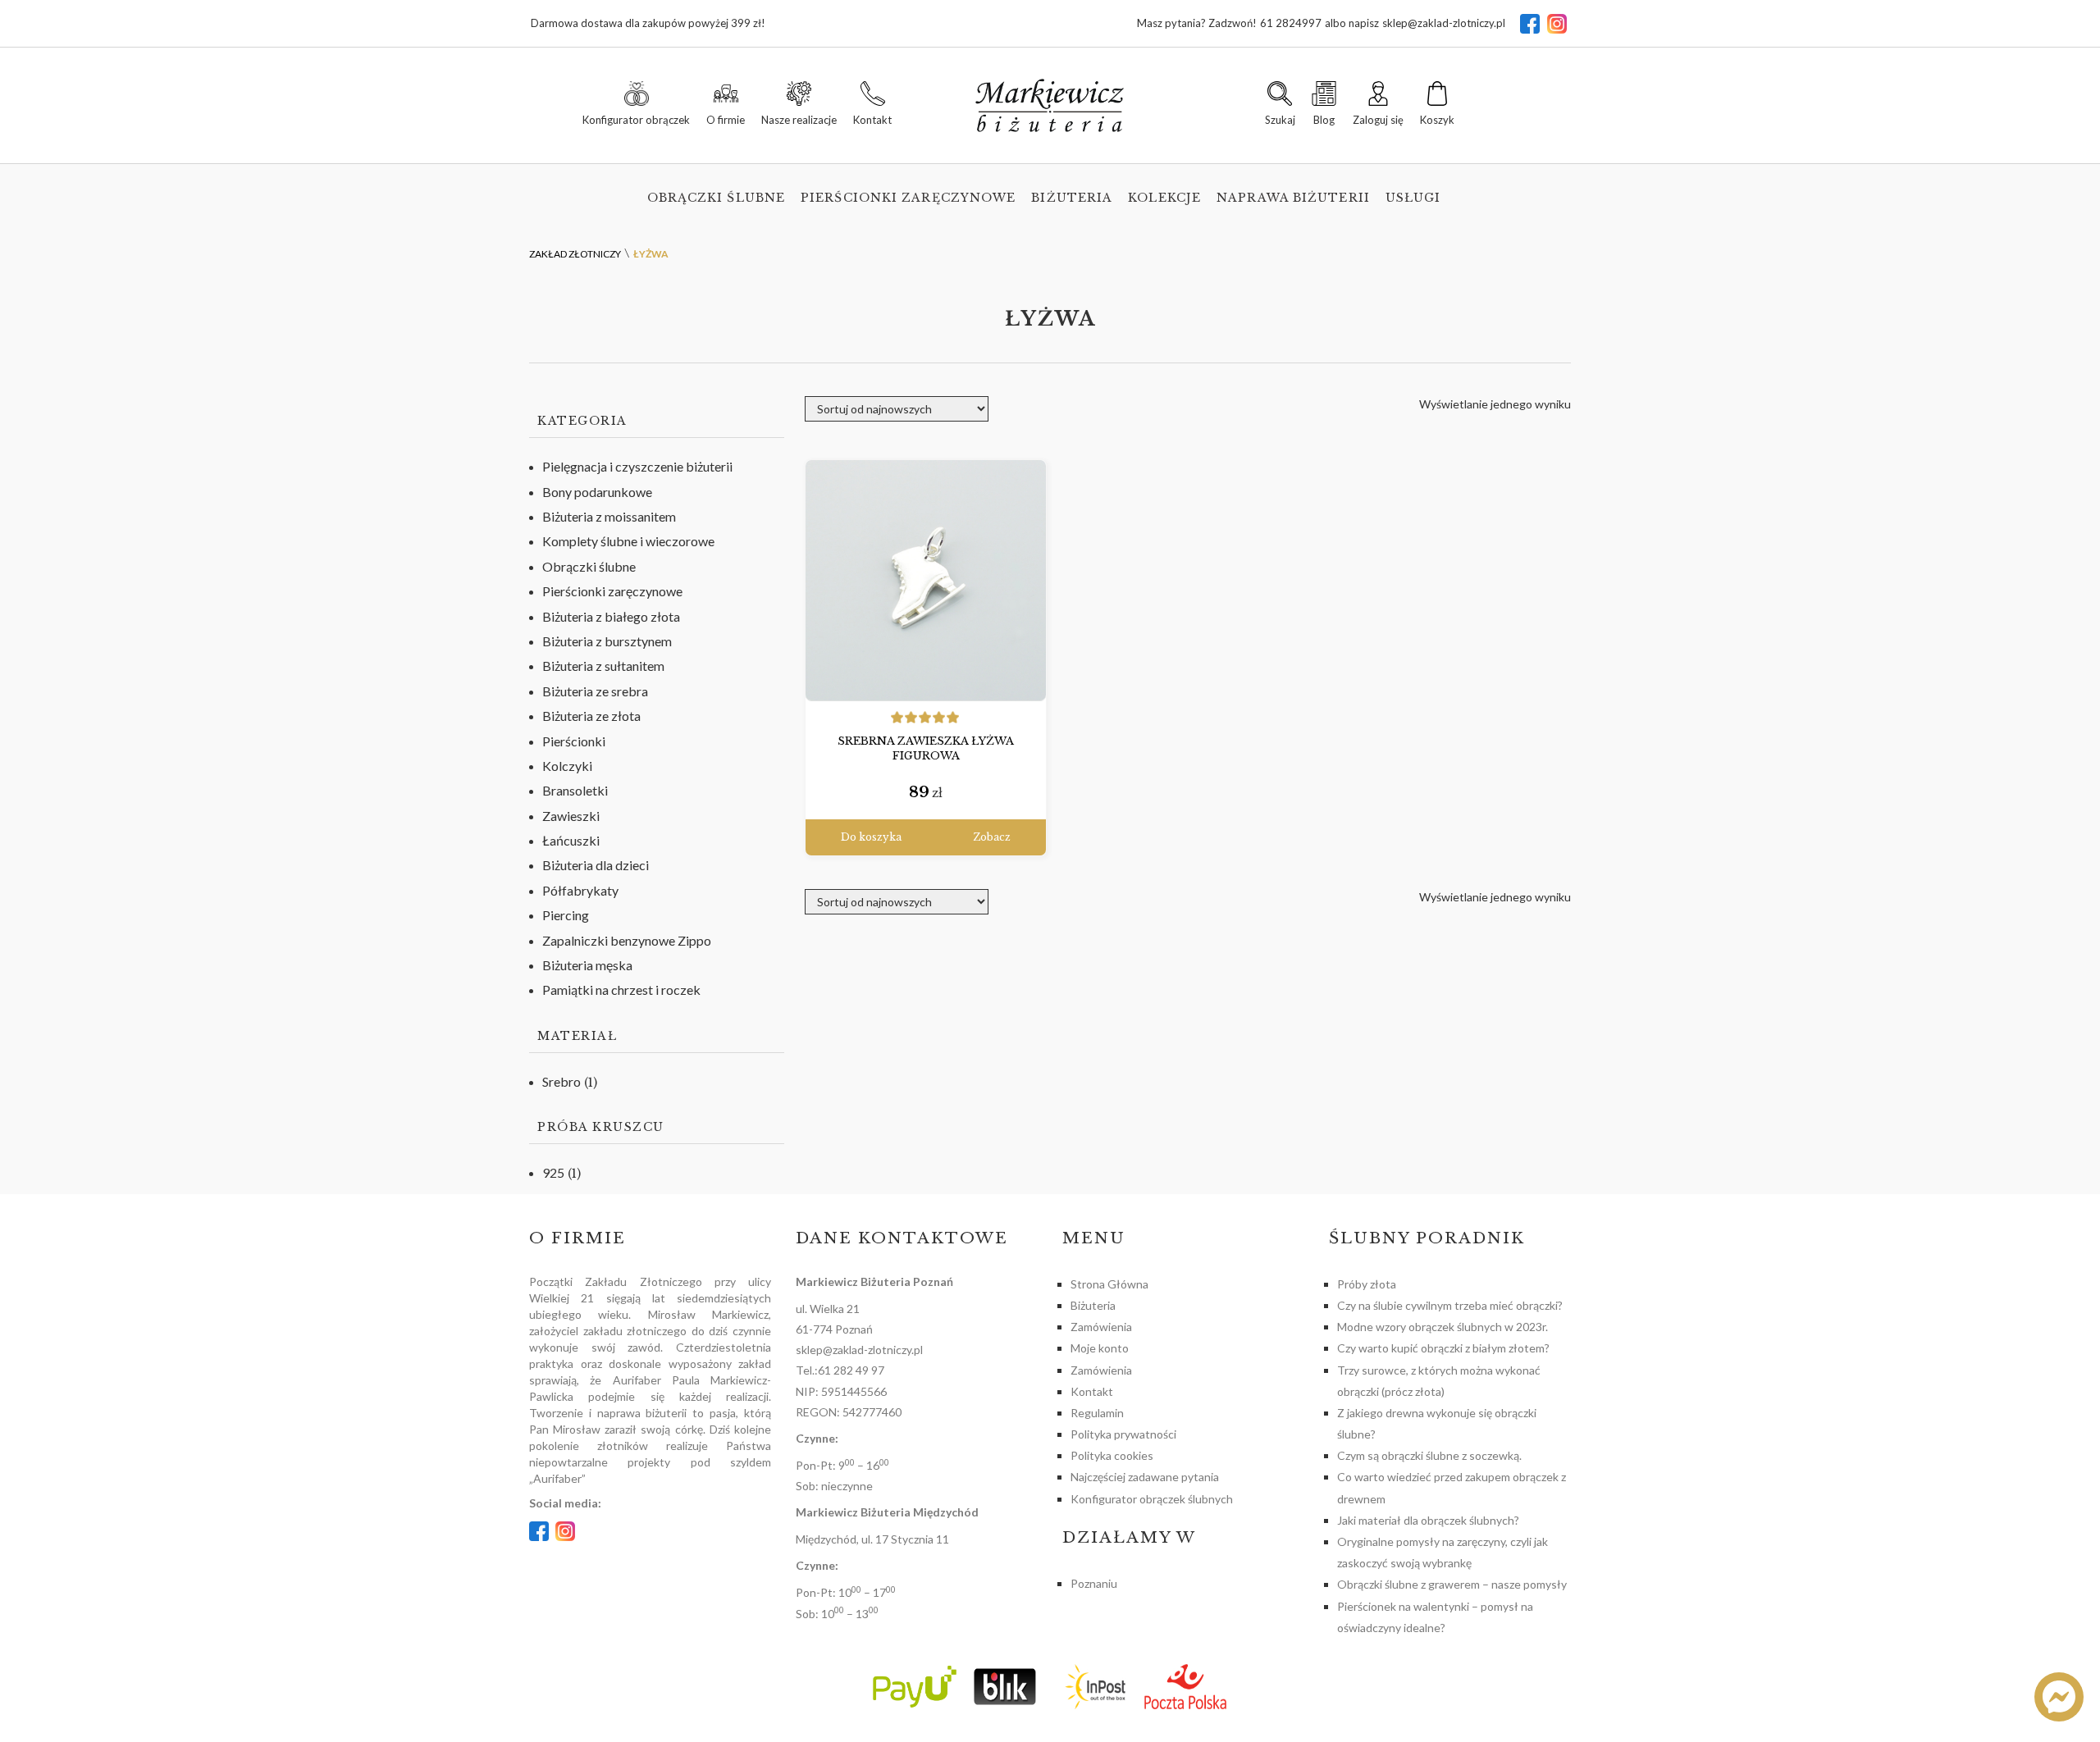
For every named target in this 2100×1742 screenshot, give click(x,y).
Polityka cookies (1112, 1455)
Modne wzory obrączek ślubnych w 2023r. (1443, 1327)
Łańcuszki (571, 840)
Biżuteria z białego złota (611, 616)
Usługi (1413, 198)
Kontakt (1092, 1391)
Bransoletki (575, 790)
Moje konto (1100, 1348)
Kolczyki (567, 766)
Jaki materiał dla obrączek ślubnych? (1428, 1520)
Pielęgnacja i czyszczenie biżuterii (637, 466)
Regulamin (1097, 1413)
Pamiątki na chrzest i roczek (621, 990)
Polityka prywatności (1123, 1434)
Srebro (562, 1081)
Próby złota (1367, 1284)
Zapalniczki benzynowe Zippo (627, 940)
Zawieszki (571, 816)
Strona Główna (1109, 1284)
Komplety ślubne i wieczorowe (628, 541)
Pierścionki (574, 741)
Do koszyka (871, 837)
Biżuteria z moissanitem (609, 516)
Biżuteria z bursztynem (607, 641)
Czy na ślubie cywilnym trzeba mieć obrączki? (1450, 1305)
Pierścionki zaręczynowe (908, 198)
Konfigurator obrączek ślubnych (1152, 1499)
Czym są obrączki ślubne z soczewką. (1429, 1455)
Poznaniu (1094, 1583)
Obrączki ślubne (717, 198)
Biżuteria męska (587, 965)
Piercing (566, 915)
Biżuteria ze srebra (595, 691)
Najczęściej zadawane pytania (1145, 1477)
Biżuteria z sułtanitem (603, 666)
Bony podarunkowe (597, 492)
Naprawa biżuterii (1293, 198)
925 (553, 1172)
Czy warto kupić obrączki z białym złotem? (1443, 1348)
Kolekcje (1164, 198)
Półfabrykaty (580, 890)
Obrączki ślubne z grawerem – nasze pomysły (1452, 1584)
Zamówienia (1101, 1327)
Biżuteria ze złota (591, 716)
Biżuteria (1072, 198)
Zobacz (992, 837)
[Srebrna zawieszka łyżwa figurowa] (926, 581)
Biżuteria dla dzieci (596, 865)
